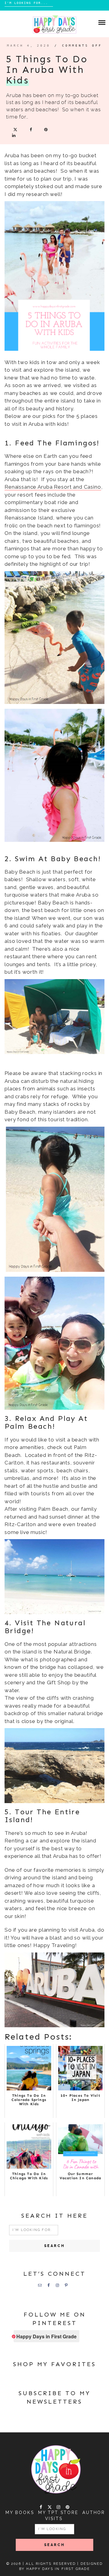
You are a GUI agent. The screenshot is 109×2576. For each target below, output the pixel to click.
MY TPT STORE (58, 2512)
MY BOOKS (20, 2512)
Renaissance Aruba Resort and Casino (53, 487)
